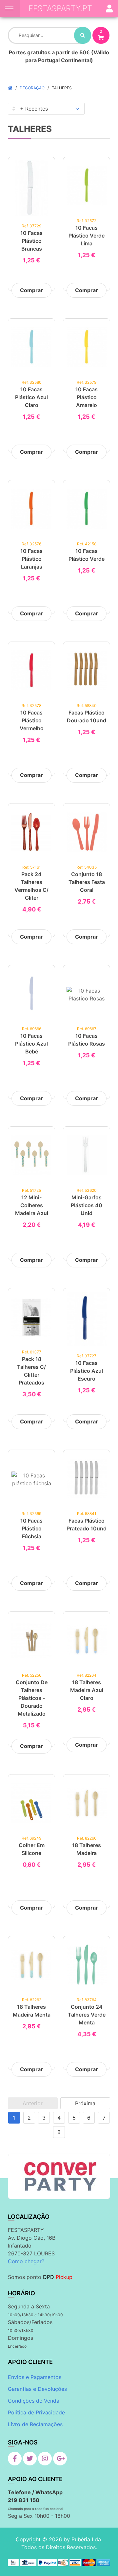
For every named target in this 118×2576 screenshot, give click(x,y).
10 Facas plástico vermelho (32, 720)
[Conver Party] (59, 2176)
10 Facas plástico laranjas (31, 559)
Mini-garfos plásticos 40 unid (87, 1205)
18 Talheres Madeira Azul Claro (87, 1690)
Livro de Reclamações (35, 2424)
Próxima (85, 2103)
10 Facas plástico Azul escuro (87, 1371)
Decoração (32, 88)
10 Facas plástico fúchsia (31, 1528)
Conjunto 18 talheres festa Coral (87, 882)
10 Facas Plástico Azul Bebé (31, 1044)
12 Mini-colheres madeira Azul (32, 1205)
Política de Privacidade (36, 2412)
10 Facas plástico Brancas (31, 241)
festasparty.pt (60, 8)
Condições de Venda (34, 2401)
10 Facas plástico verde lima (87, 236)
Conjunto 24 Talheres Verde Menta (87, 2015)
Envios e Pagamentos (35, 2377)
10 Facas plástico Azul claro (31, 397)
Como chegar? (26, 2261)
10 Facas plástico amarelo (87, 397)
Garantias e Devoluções (37, 2389)
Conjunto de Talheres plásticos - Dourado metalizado (32, 1698)
